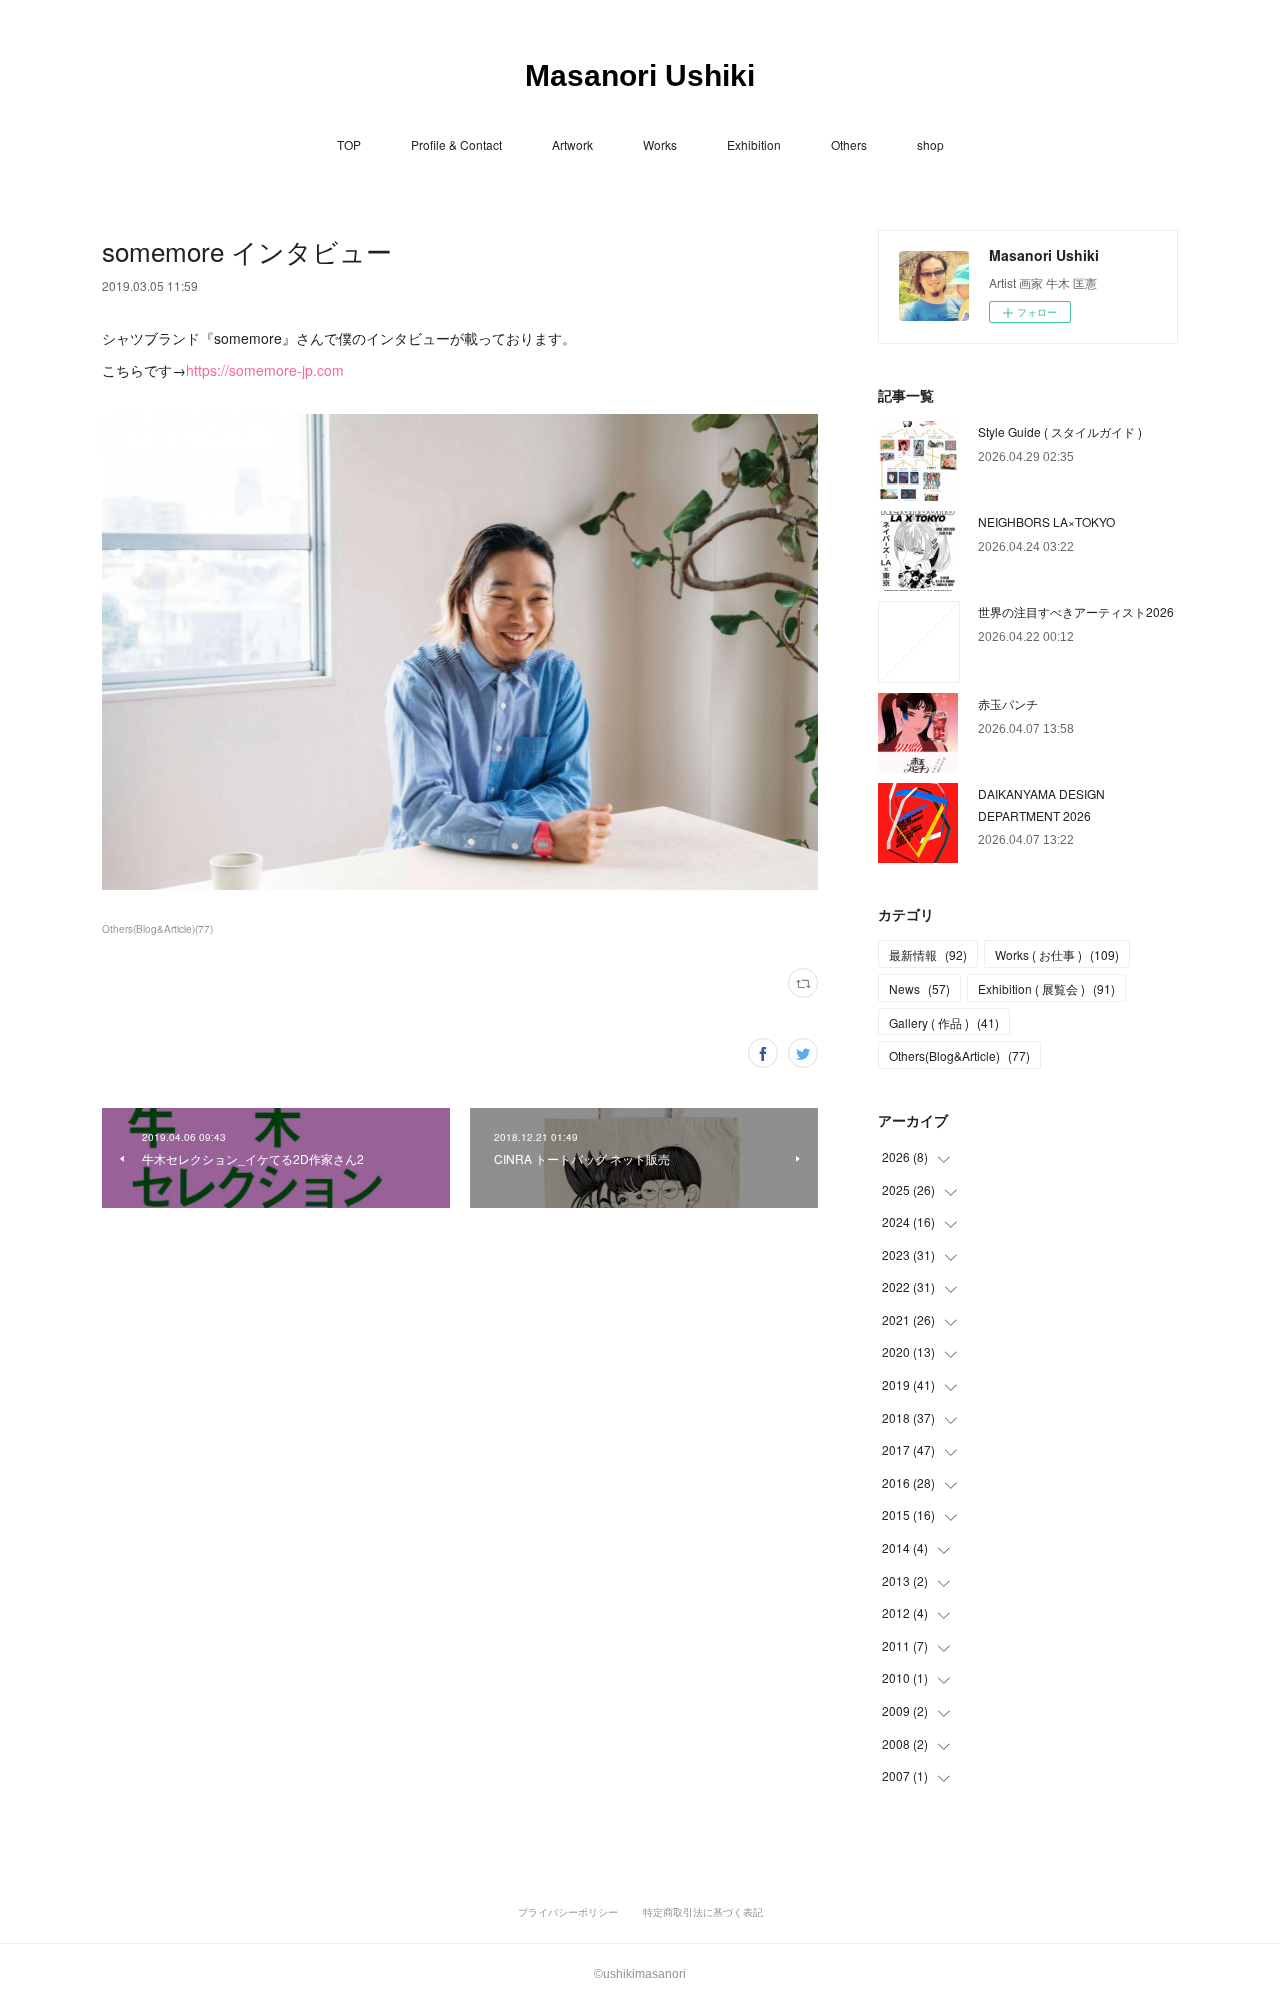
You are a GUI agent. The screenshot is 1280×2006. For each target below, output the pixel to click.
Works (660, 144)
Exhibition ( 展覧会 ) (1046, 988)
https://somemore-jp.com (265, 370)
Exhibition (754, 144)
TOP (349, 144)
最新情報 (928, 954)
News (919, 988)
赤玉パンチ (1008, 703)
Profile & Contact (456, 144)
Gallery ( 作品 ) (944, 1022)
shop (930, 144)
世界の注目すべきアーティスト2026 (1076, 611)
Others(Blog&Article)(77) (157, 929)
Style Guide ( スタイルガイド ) (1060, 431)
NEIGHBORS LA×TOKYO (1046, 521)
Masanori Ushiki (640, 75)
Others (849, 144)
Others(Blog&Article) (959, 1055)
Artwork (572, 144)
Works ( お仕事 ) (1057, 954)
